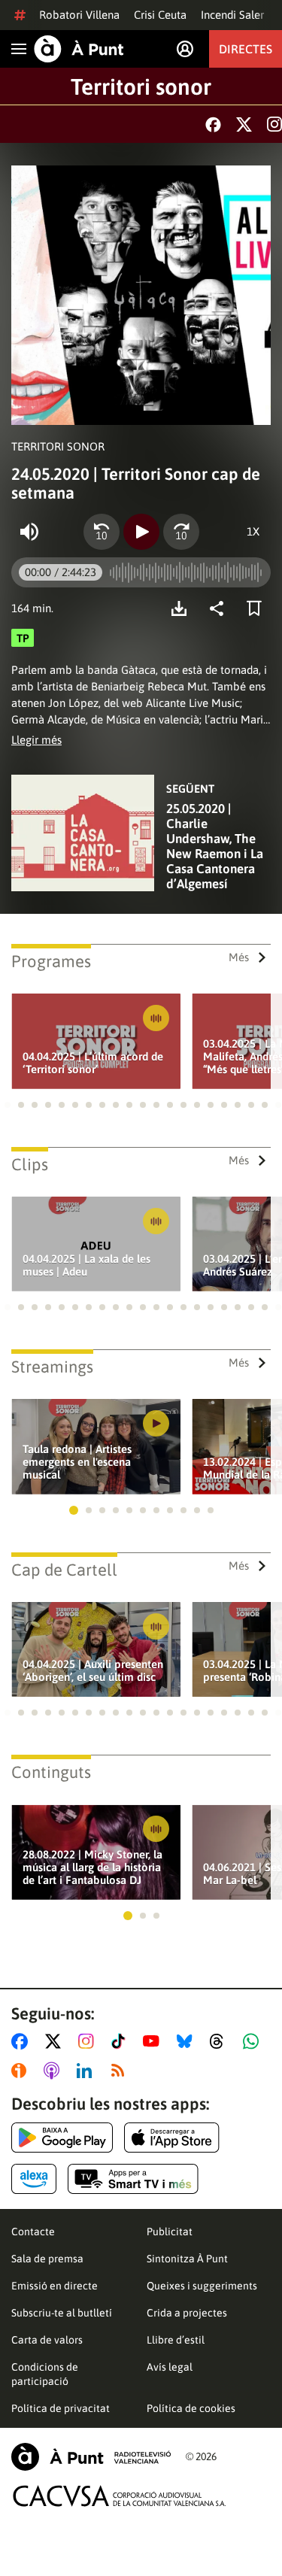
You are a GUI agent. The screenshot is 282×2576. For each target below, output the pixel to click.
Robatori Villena (79, 15)
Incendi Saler (232, 15)
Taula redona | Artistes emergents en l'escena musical (77, 1462)
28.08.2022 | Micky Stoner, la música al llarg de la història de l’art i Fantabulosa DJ (92, 1867)
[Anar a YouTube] (154, 2041)
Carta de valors (47, 2340)
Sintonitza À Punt (187, 2259)
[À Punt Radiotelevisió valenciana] (91, 2457)
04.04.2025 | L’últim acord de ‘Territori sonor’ (93, 1063)
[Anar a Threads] (221, 2041)
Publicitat (170, 2232)
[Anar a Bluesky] (188, 2041)
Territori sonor (141, 86)
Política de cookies (191, 2408)
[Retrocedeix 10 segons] (102, 532)
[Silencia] (29, 532)
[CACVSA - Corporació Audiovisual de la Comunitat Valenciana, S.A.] (120, 2496)
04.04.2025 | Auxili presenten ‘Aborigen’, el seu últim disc (93, 1670)
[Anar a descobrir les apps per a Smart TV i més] (133, 2179)
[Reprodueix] (141, 532)
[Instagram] (274, 124)
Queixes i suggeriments (202, 2286)
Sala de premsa (47, 2259)
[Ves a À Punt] (79, 49)
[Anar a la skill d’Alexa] (34, 2179)
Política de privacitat (61, 2408)
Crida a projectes (187, 2313)
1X (253, 531)
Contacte (33, 2232)
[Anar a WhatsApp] (254, 2041)
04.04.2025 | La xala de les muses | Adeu (86, 1265)
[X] (244, 124)
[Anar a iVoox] (22, 2071)
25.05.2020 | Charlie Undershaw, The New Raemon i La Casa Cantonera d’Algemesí (215, 846)
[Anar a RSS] (121, 2071)
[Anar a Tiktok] (121, 2041)
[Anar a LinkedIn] (87, 2071)
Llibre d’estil (176, 2340)
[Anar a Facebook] (23, 2041)
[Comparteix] (220, 608)
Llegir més (36, 740)
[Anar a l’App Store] (172, 2138)
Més (239, 957)
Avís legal (170, 2367)
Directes (246, 49)
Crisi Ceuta (160, 15)
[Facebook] (213, 124)
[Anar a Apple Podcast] (55, 2071)
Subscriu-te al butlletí (62, 2313)
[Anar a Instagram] (89, 2041)
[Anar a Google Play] (62, 2138)
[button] (8, 1105)
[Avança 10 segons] (181, 532)
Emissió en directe (55, 2286)
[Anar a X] (56, 2041)
